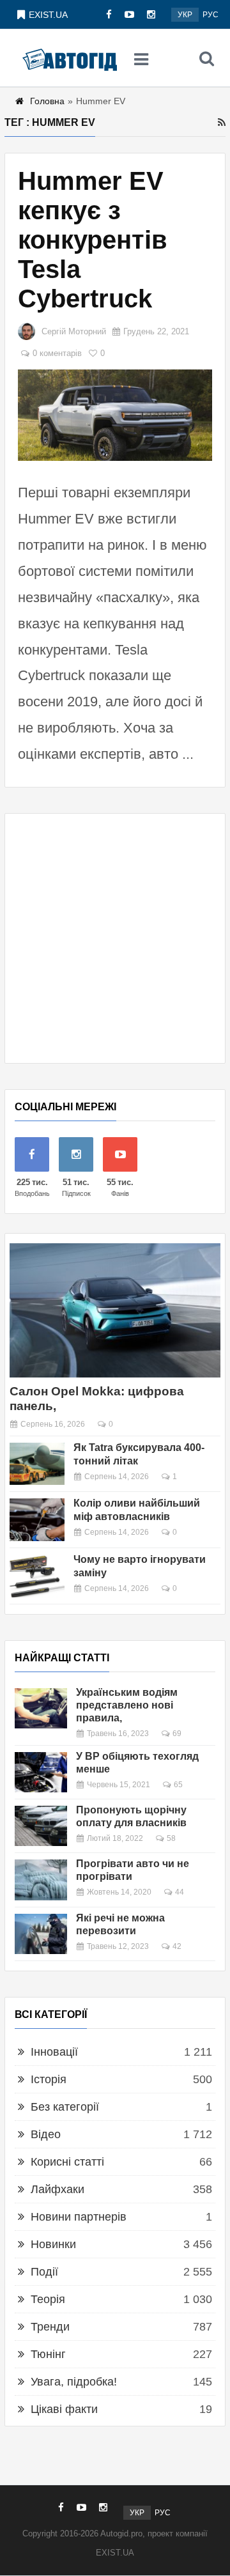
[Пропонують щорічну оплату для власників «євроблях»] (41, 1826)
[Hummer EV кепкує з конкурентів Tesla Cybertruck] (115, 415)
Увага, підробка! (74, 2382)
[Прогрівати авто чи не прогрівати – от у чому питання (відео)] (41, 1880)
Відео (46, 2134)
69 (177, 1734)
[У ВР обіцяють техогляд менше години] (41, 1772)
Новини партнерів (79, 2217)
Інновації (54, 2052)
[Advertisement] (115, 938)
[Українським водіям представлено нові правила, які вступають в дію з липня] (41, 1708)
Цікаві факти (64, 2409)
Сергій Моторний (74, 331)
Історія (49, 2079)
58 (171, 1838)
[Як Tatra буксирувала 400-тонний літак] (37, 1464)
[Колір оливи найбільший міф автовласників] (37, 1520)
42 (177, 1946)
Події (44, 2272)
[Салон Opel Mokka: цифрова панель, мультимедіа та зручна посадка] (115, 1310)
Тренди (50, 2327)
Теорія (48, 2299)
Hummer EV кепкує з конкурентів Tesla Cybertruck (93, 240)
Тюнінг (48, 2354)
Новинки (53, 2244)
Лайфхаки (57, 2189)
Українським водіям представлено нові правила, (127, 1705)
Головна (47, 101)
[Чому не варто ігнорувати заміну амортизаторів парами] (37, 1576)
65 (178, 1785)
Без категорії (65, 2107)
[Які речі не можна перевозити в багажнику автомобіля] (41, 1934)
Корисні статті (67, 2162)
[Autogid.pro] (70, 58)
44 (180, 1892)
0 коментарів (57, 353)
